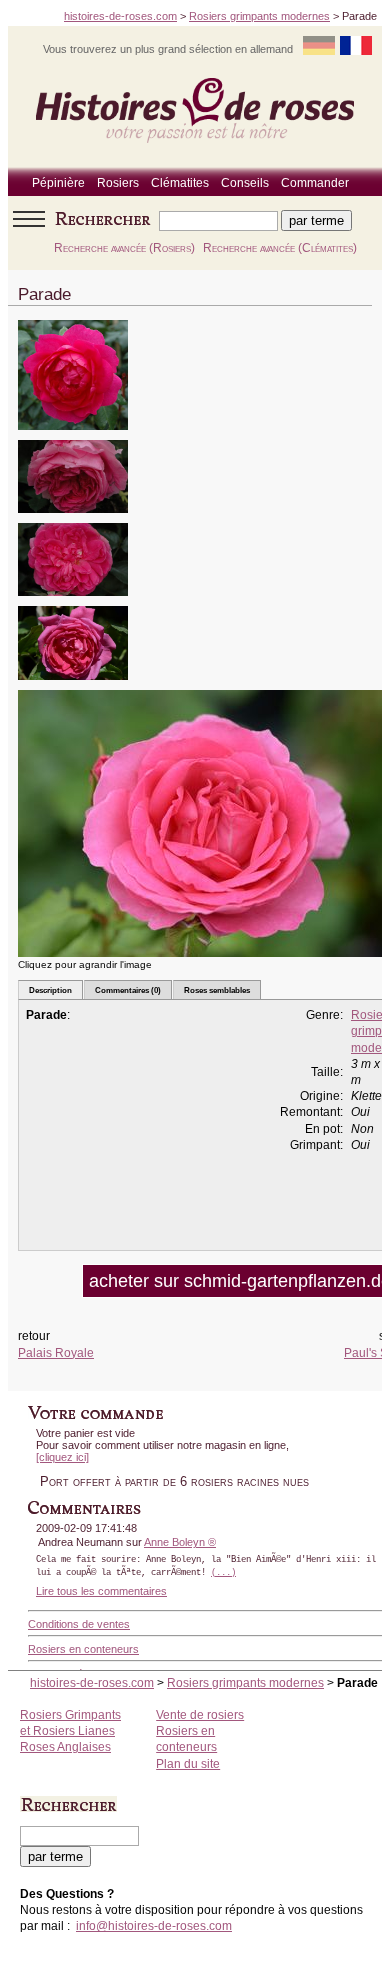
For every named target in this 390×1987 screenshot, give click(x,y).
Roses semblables (217, 990)
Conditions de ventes (79, 1624)
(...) (223, 1573)
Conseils (245, 183)
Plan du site (188, 1764)
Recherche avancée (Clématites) (280, 248)
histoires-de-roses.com (120, 16)
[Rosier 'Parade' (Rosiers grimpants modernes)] (73, 436)
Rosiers (118, 183)
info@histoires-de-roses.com (154, 1926)
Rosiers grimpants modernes (259, 16)
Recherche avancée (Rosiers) (124, 248)
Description (50, 990)
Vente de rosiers (200, 1715)
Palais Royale (56, 1353)
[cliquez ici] (62, 1457)
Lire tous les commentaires (101, 1591)
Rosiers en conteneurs (83, 1649)
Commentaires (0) (128, 990)
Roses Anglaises (65, 1747)
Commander (315, 183)
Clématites (180, 183)
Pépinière (58, 183)
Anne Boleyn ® (180, 1542)
